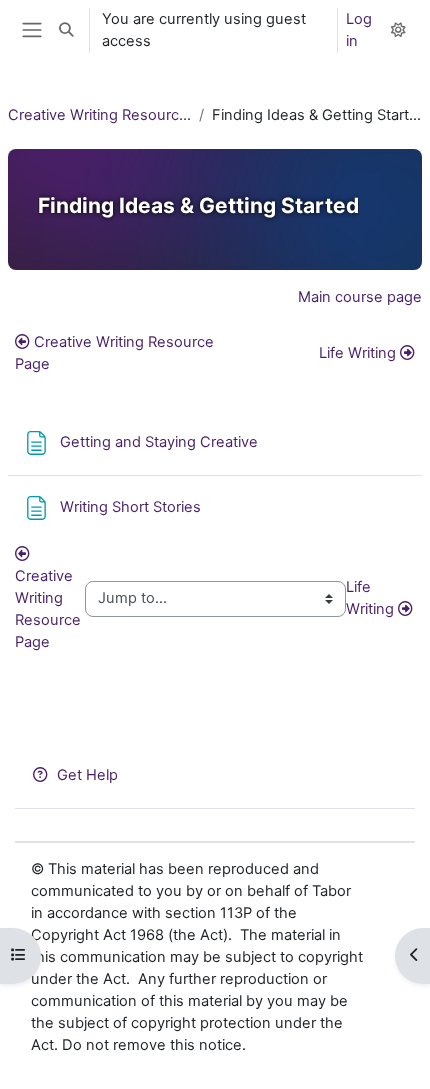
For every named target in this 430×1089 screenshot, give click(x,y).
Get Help (87, 775)
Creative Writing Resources (99, 115)
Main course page (360, 297)
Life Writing (357, 353)
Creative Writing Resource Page (114, 353)
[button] (66, 30)
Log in (359, 30)
